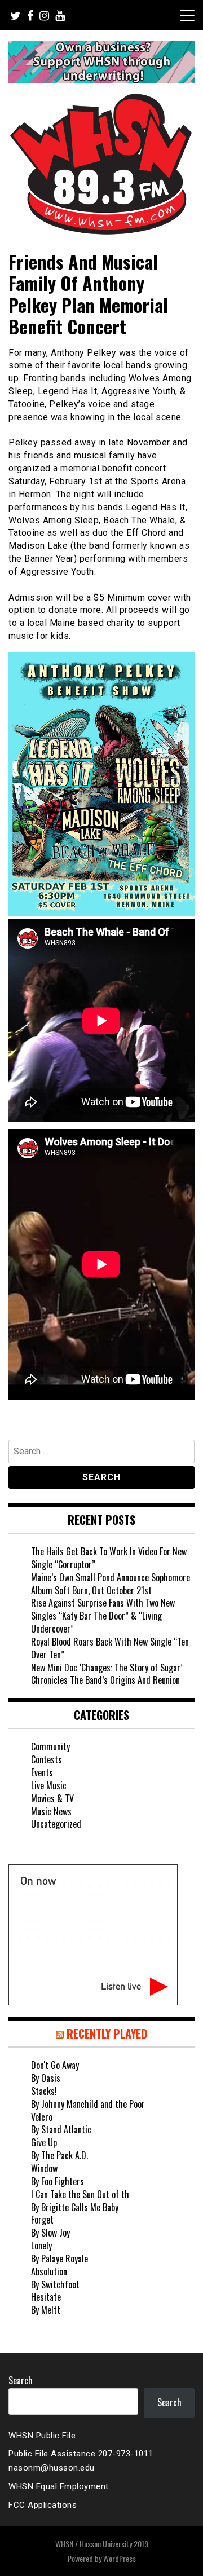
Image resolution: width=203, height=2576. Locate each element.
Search (21, 2380)
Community (50, 1746)
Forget (42, 2220)
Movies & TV (52, 1798)
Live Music (49, 1785)
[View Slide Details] (101, 62)
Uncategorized (56, 1824)
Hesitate (46, 2297)
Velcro (42, 2117)
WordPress (120, 2558)
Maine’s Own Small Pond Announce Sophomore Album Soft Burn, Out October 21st (111, 1584)
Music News (51, 1811)
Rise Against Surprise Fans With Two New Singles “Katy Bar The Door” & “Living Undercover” (103, 1616)
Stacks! (44, 2091)
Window (44, 2168)
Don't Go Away (55, 2065)
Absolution (49, 2271)
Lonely (41, 2246)
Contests (47, 1759)
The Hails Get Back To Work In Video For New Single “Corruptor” (109, 1558)
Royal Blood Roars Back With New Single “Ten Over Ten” (110, 1648)
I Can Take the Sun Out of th (80, 2194)
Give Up (44, 2142)
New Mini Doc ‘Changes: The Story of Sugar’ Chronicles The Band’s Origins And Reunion (107, 1674)
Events (42, 1772)
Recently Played (107, 2034)
